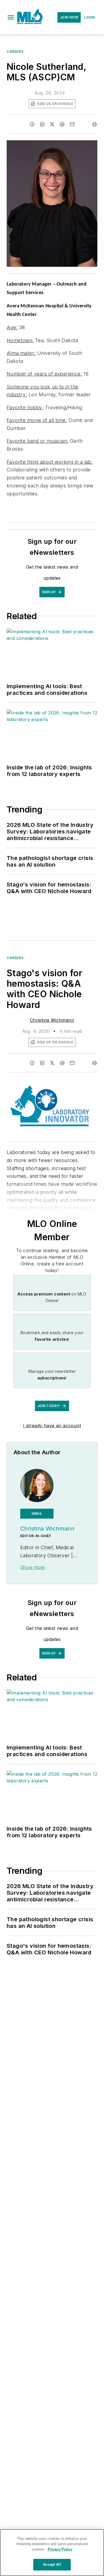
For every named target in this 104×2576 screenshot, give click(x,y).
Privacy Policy (60, 2549)
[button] (11, 17)
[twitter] (52, 124)
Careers (15, 52)
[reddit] (62, 124)
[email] (72, 124)
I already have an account (52, 1426)
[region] (52, 2553)
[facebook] (32, 124)
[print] (95, 124)
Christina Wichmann (52, 1020)
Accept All (52, 2565)
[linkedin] (42, 124)
